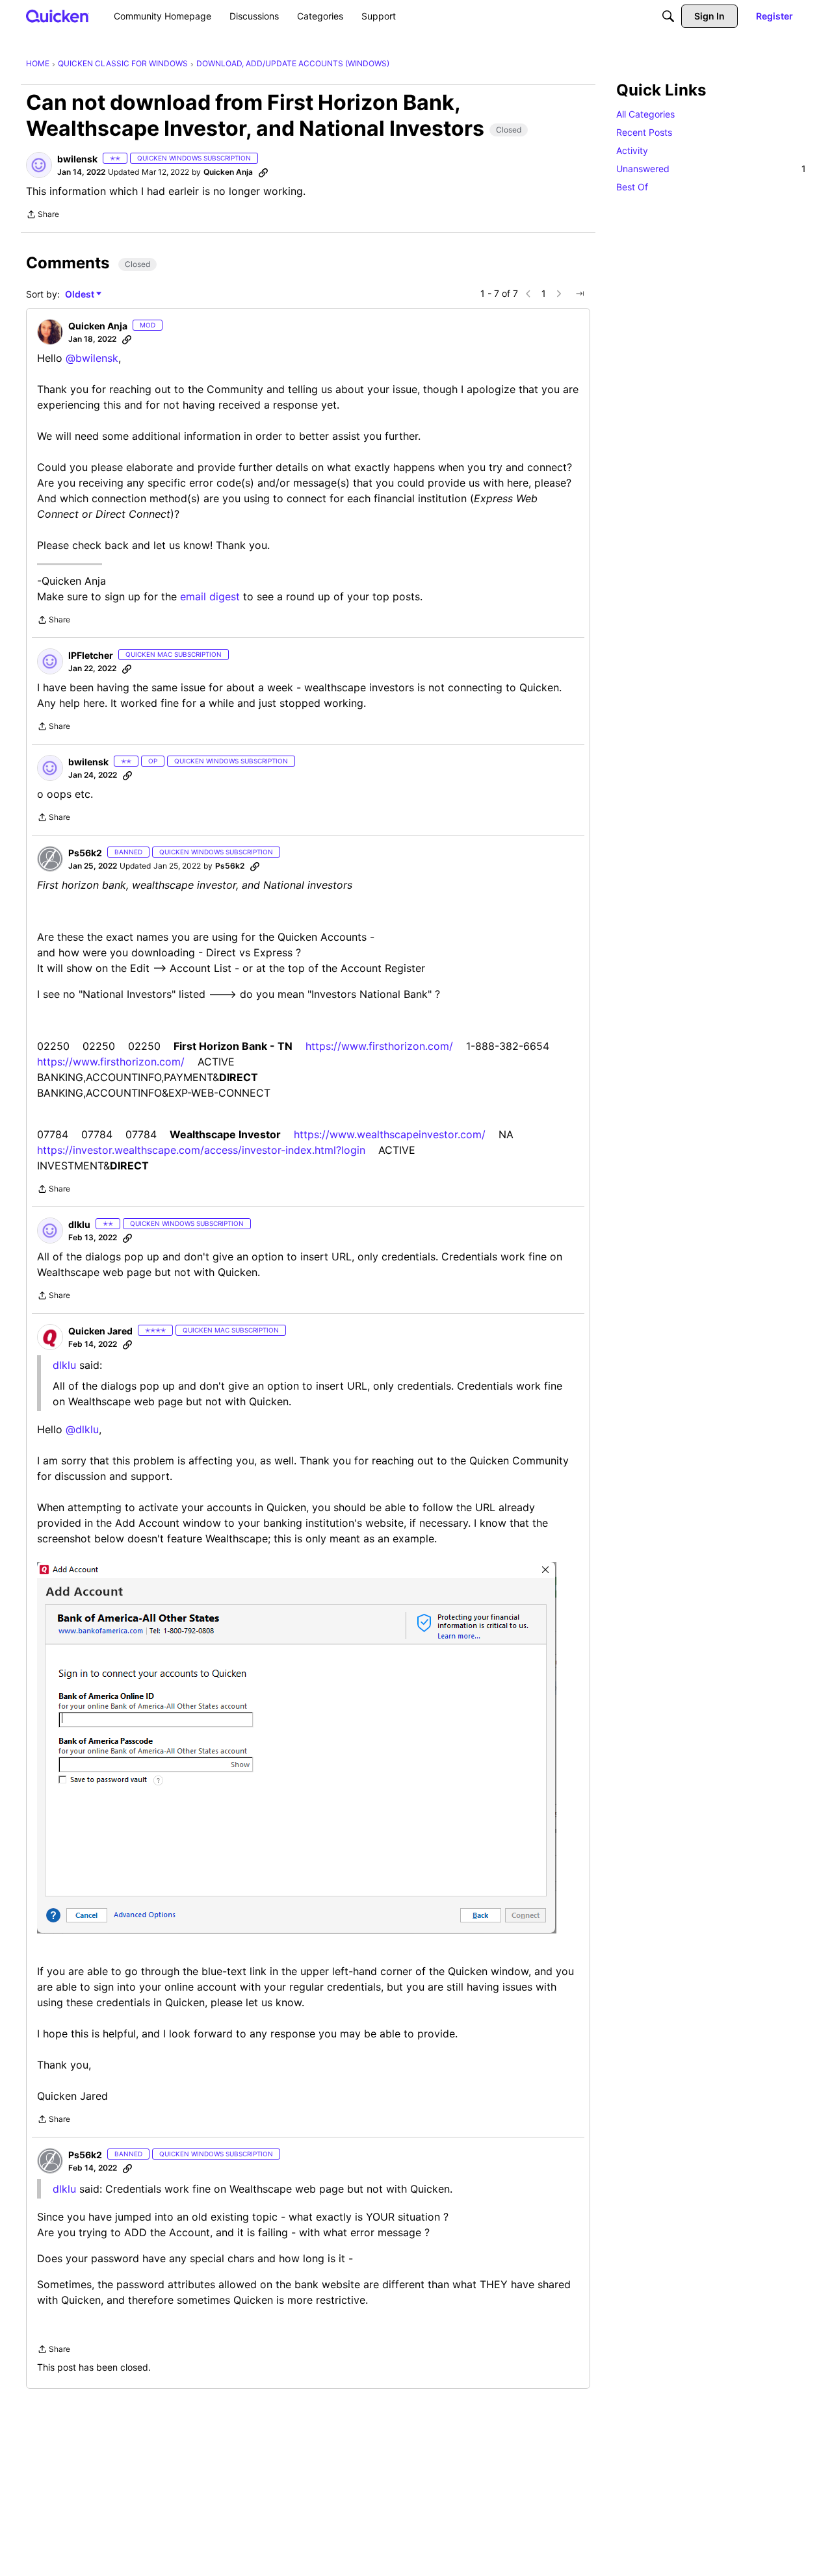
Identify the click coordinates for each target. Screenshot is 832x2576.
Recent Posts (644, 132)
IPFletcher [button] (91, 655)
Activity (632, 150)
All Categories (645, 114)
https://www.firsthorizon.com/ (379, 1046)
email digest (210, 596)
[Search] (668, 16)
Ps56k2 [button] (85, 853)
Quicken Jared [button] (100, 1331)
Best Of (632, 187)
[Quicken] (58, 16)
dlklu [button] (79, 1224)
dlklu (64, 2189)
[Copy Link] (263, 172)
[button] (39, 165)
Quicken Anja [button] (228, 172)
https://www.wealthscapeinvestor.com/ (390, 1134)
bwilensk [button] (77, 159)
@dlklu (82, 1429)
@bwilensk (92, 358)
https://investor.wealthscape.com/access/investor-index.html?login (201, 1150)
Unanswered (711, 169)
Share (43, 216)
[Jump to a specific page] (580, 294)
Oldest (81, 295)
